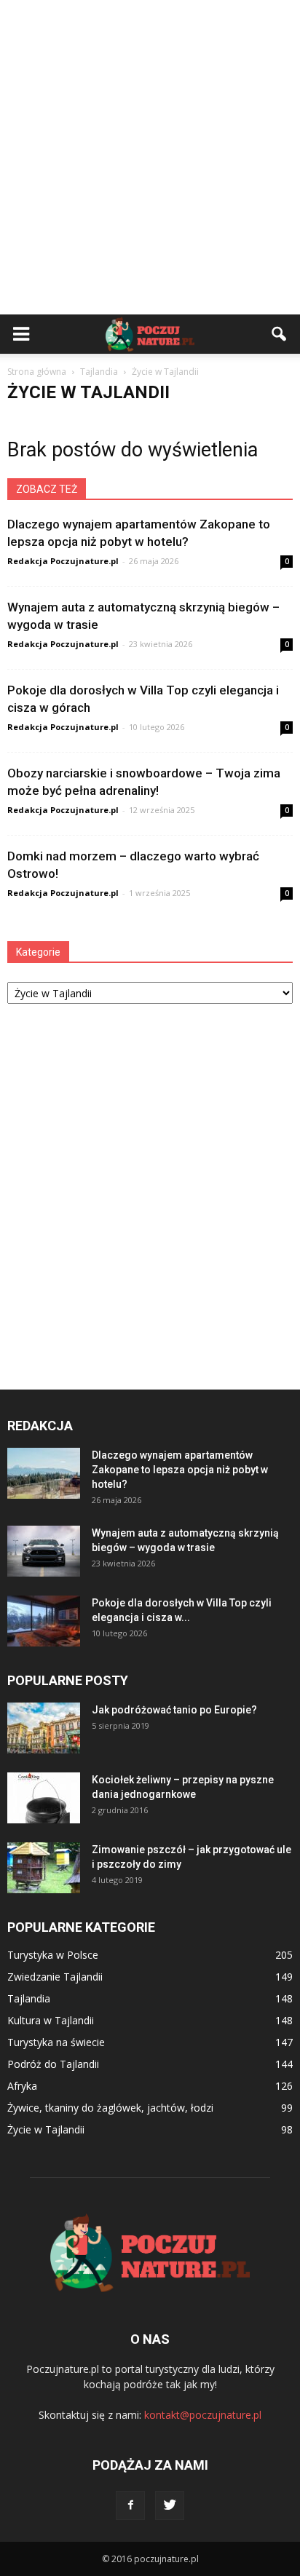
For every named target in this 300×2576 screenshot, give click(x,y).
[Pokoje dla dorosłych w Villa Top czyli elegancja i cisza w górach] (44, 1621)
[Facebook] (130, 2505)
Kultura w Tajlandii (51, 2020)
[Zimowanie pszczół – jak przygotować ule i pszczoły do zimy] (44, 1868)
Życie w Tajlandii (46, 2129)
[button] (280, 334)
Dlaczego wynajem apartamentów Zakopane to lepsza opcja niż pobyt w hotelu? (180, 1470)
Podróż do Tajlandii (53, 2064)
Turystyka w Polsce (53, 1955)
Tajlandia (29, 1998)
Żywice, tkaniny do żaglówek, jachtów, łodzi (110, 2108)
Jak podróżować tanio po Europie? (174, 1710)
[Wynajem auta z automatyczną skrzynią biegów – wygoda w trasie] (44, 1551)
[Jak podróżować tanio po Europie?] (44, 1728)
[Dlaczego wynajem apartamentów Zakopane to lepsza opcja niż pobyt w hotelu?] (44, 1473)
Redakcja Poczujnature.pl (63, 561)
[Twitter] (170, 2505)
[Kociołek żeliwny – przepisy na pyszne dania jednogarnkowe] (44, 1798)
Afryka (22, 2086)
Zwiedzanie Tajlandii (55, 1977)
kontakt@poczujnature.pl (203, 2415)
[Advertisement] (150, 157)
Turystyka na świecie (56, 2042)
